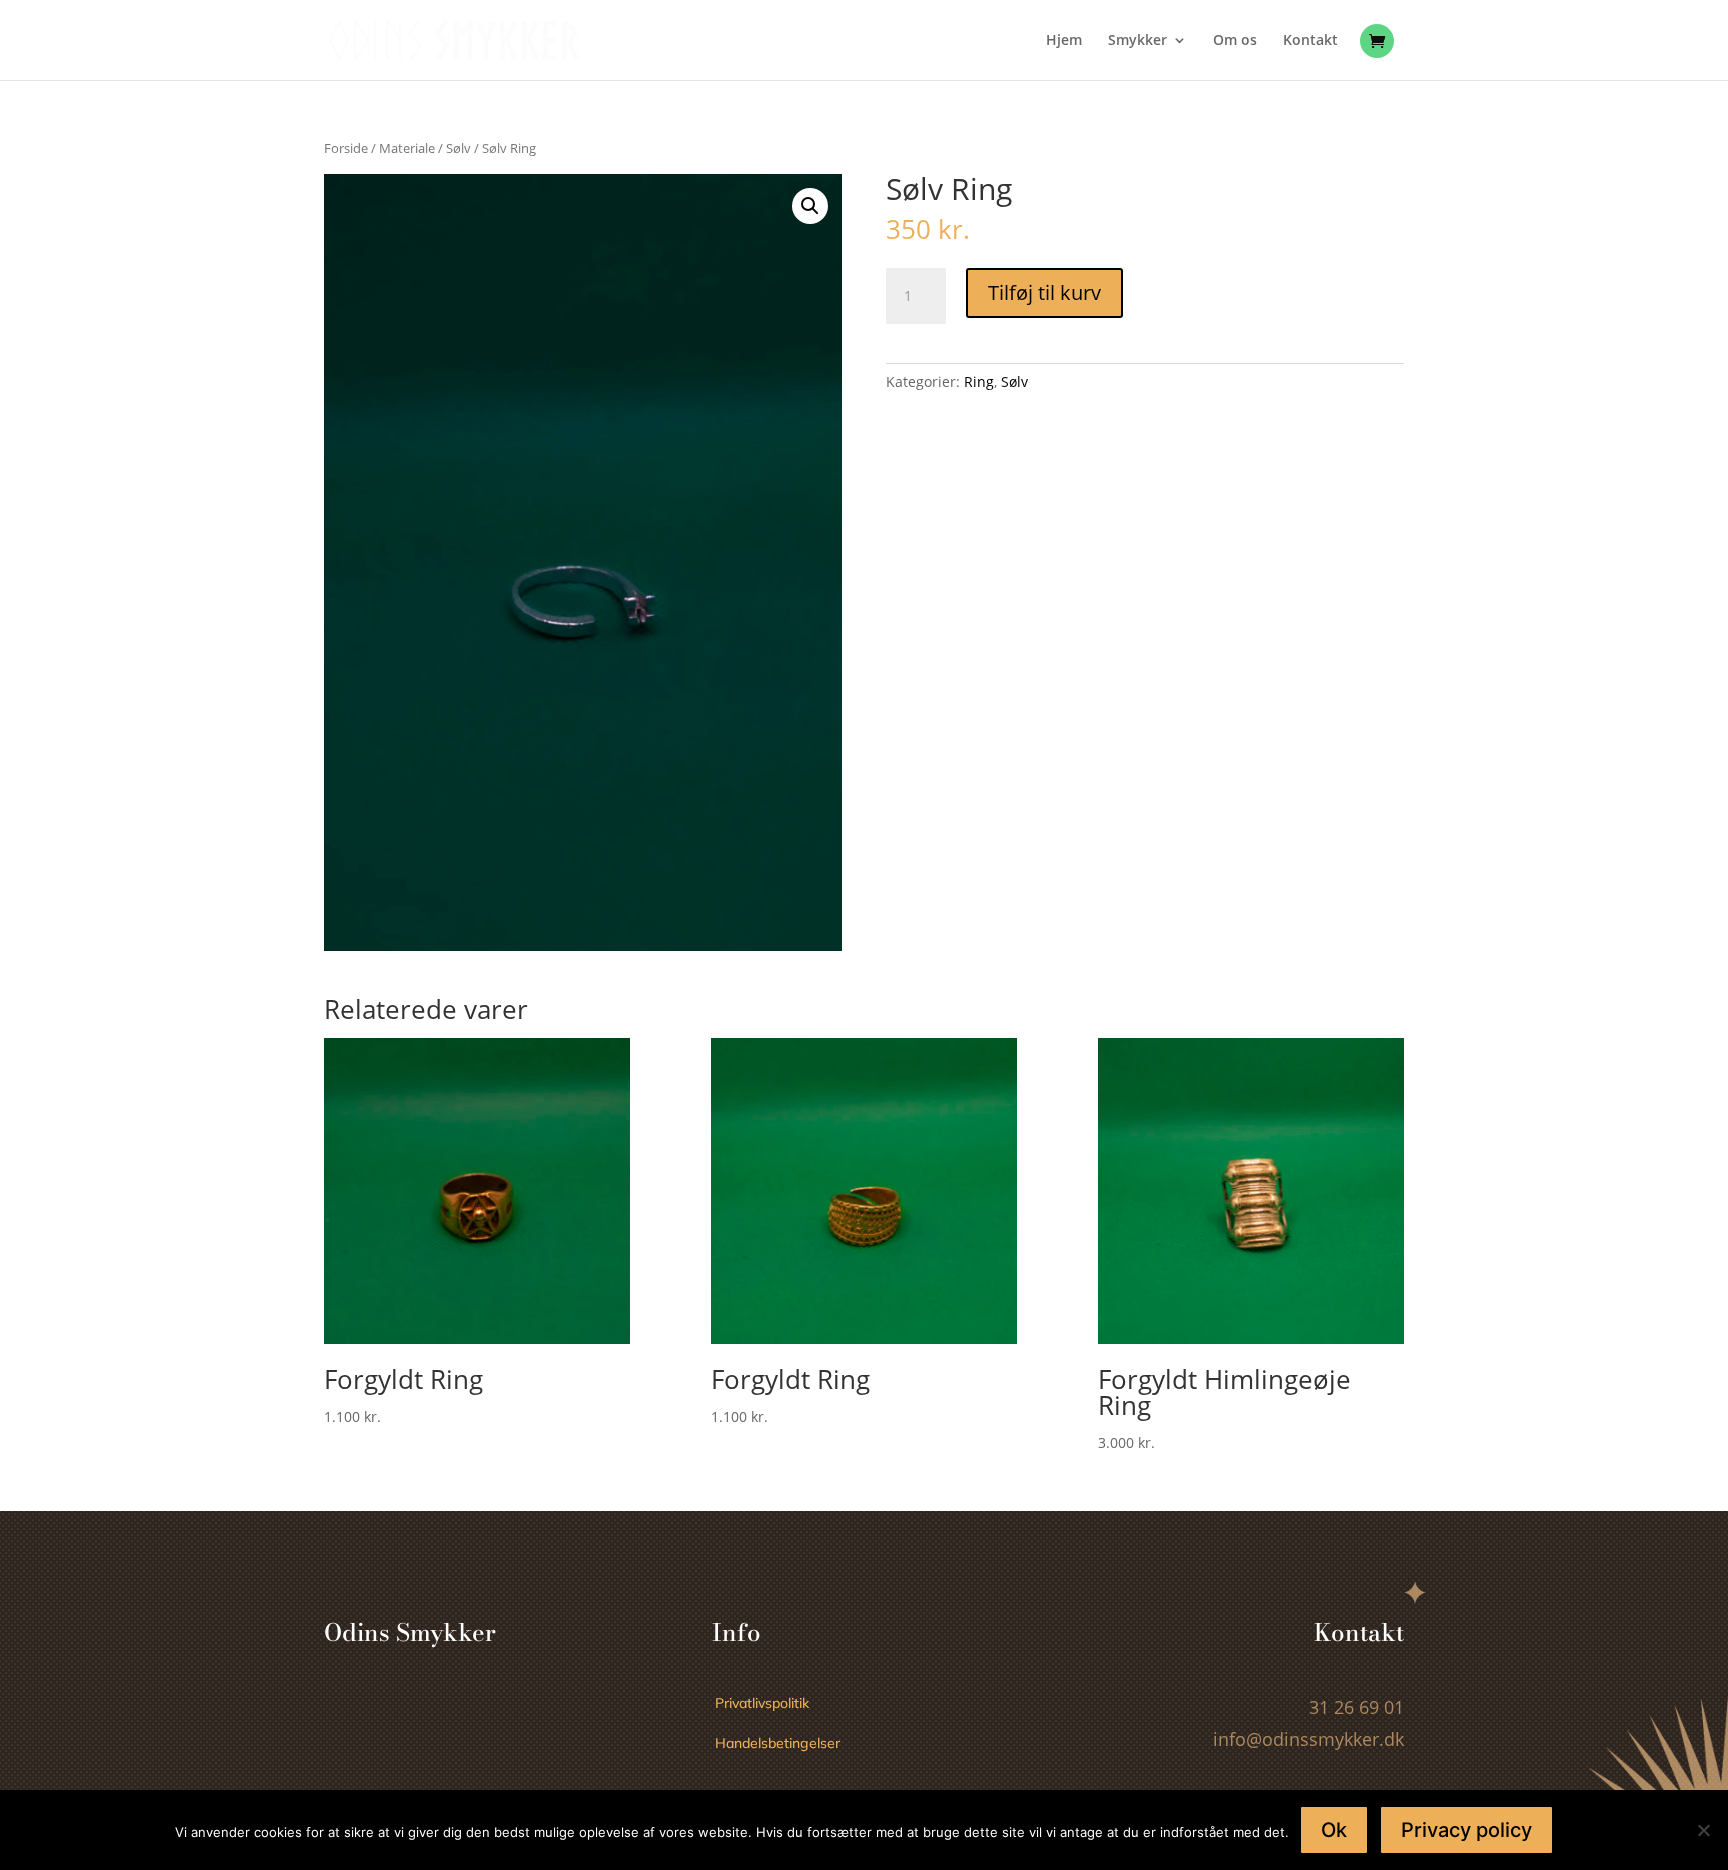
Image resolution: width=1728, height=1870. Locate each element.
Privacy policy (1466, 1830)
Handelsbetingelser (777, 1743)
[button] (810, 206)
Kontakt (1310, 41)
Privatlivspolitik (762, 1703)
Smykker (1137, 41)
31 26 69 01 (1356, 1707)
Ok (1334, 1830)
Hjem (1064, 41)
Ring (979, 381)
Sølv (458, 148)
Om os (1235, 41)
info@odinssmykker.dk (1308, 1739)
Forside (346, 148)
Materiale (407, 148)
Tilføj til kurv (1044, 292)
